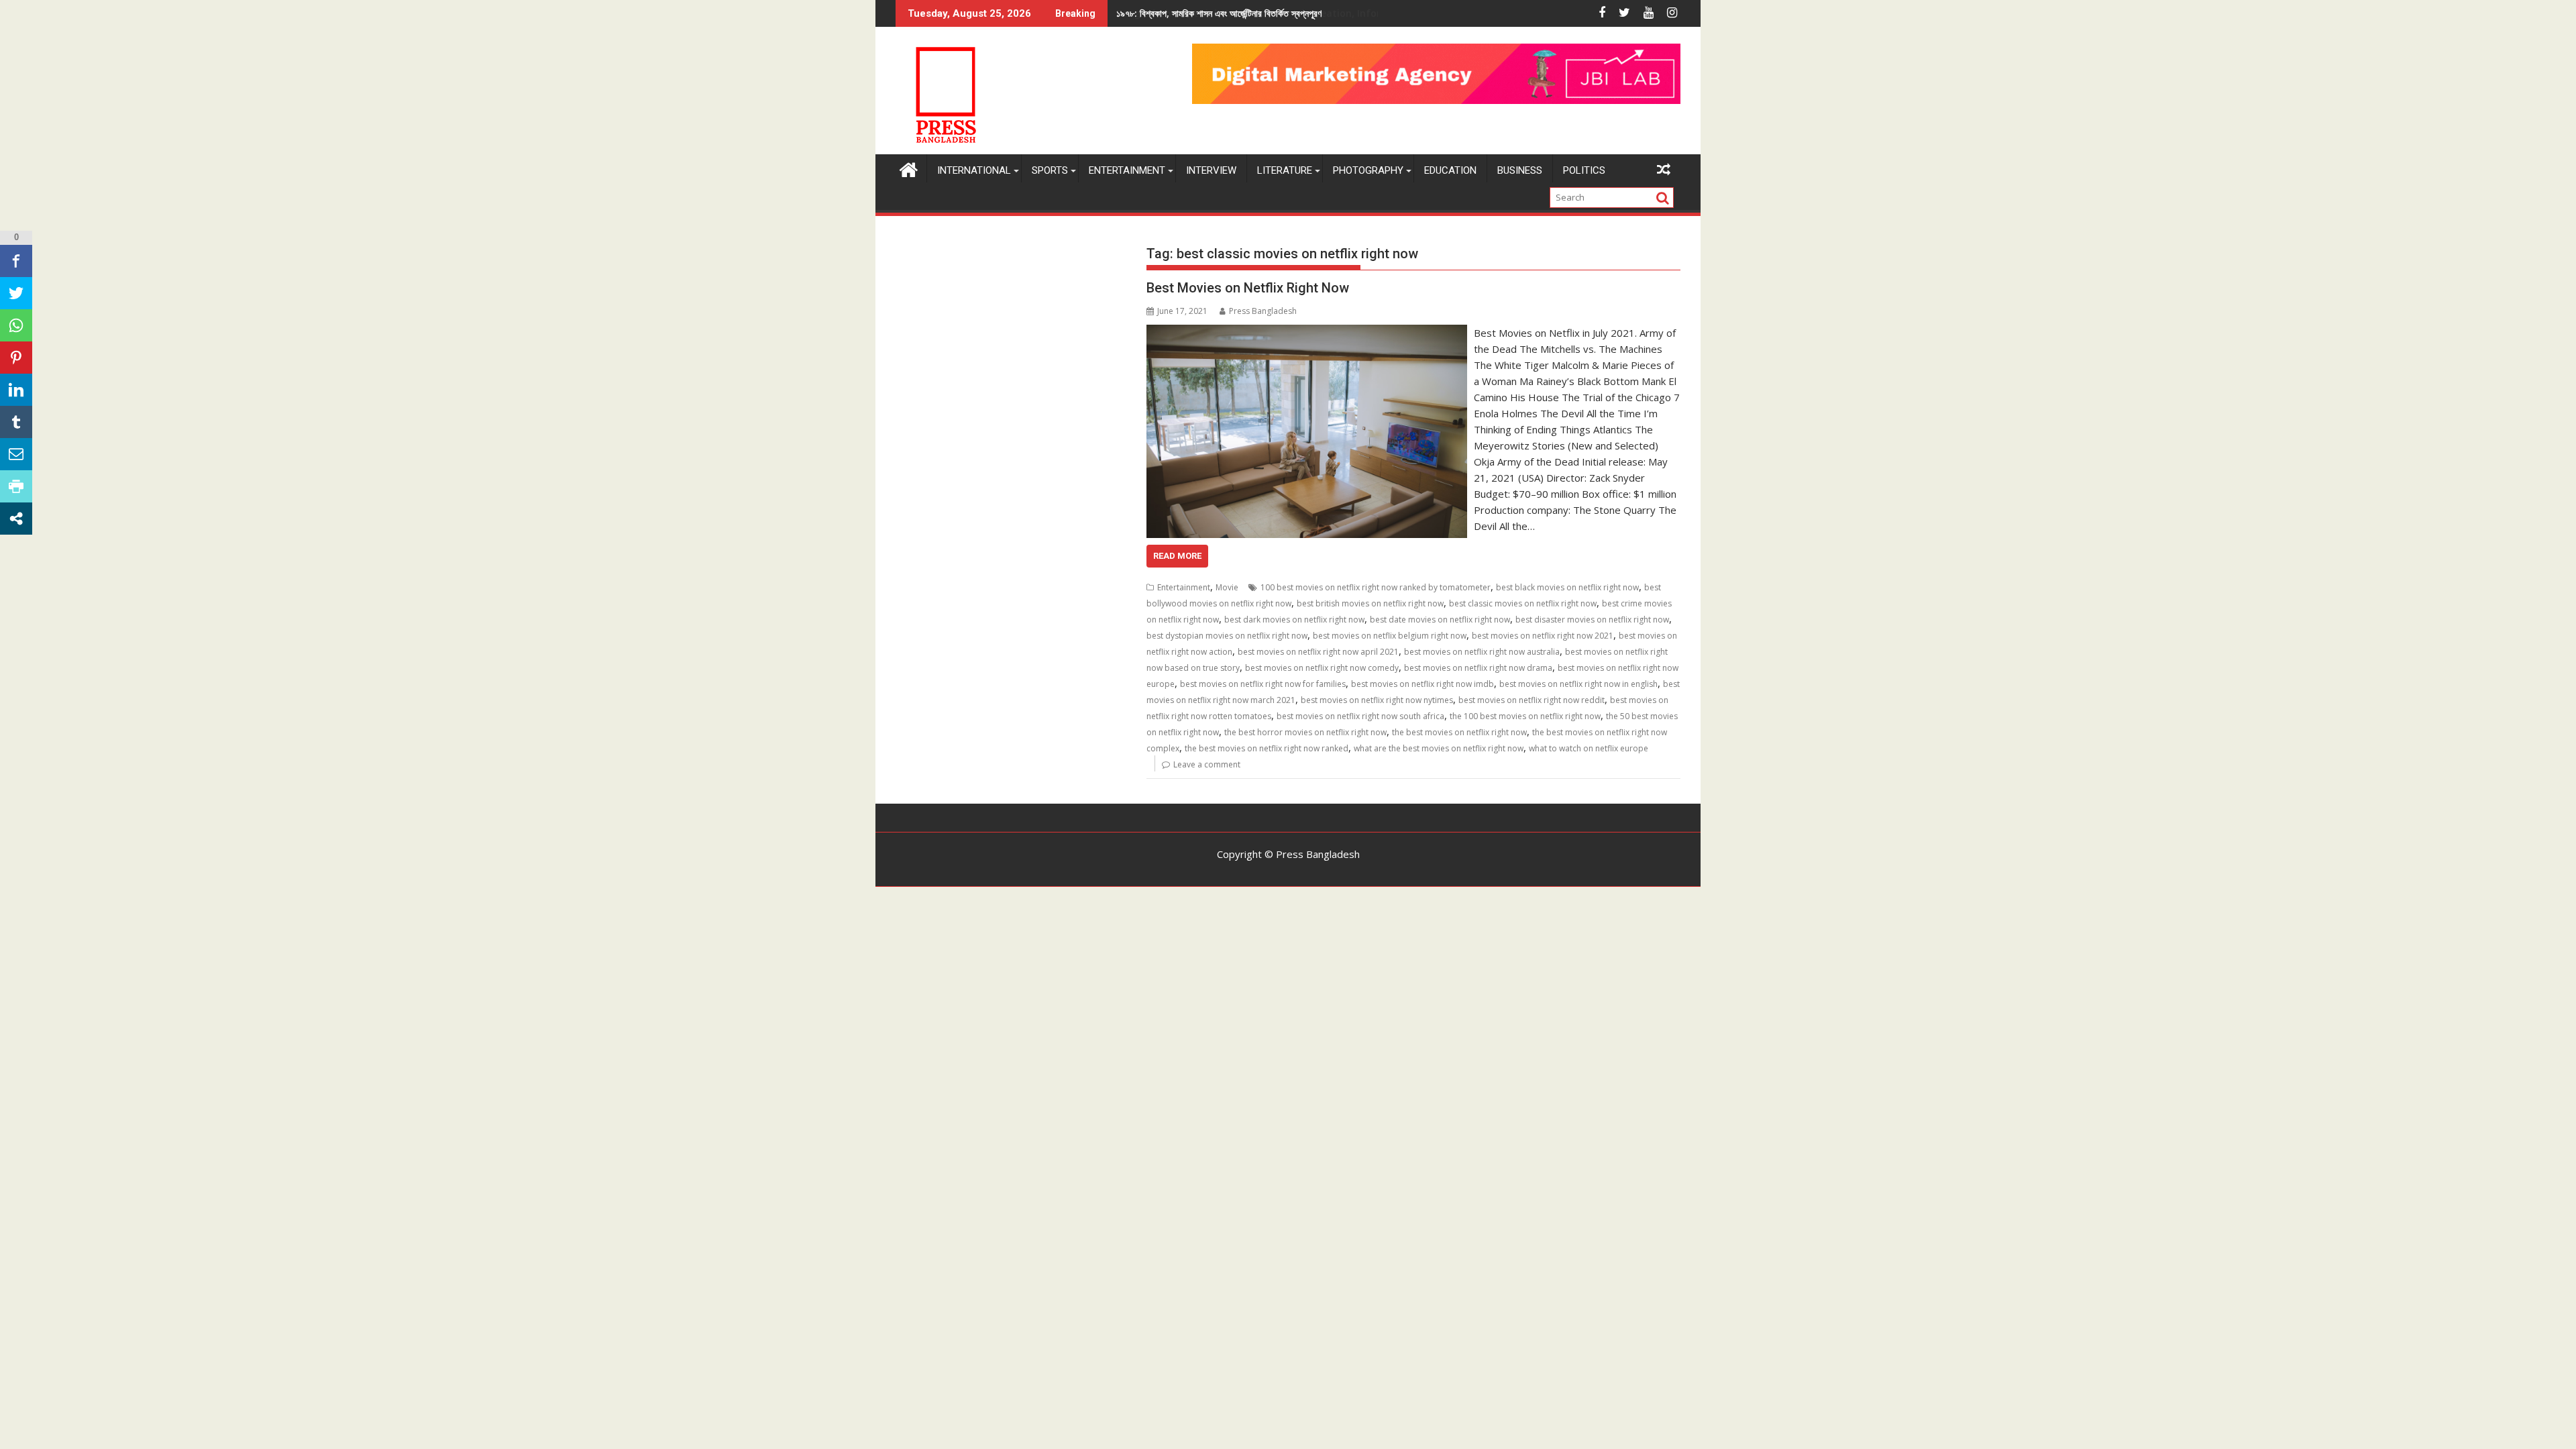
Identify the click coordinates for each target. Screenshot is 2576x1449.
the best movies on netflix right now (1459, 732)
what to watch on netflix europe (1589, 748)
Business (1520, 170)
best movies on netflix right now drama (1478, 668)
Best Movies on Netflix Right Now (1248, 288)
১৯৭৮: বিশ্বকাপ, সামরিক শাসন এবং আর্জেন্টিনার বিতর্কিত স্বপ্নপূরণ (1219, 13)
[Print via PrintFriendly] (16, 486)
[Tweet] (16, 293)
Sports (1050, 170)
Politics (1584, 170)
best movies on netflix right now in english (1578, 684)
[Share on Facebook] (16, 261)
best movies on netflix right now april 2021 (1318, 652)
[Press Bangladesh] (909, 168)
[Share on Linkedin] (16, 390)
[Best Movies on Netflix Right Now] (1306, 333)
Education (1450, 170)
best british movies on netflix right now (1370, 603)
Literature (1285, 170)
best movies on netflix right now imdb (1423, 684)
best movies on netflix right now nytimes (1377, 700)
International (974, 170)
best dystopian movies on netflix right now (1227, 636)
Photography (1368, 170)
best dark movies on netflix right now (1294, 620)
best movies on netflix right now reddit (1532, 700)
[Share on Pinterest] (16, 358)
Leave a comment (1207, 764)
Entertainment (1127, 170)
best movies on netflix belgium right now (1390, 636)
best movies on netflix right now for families (1263, 684)
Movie (1227, 587)
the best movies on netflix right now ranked (1267, 748)
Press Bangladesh (1263, 311)
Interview (1211, 170)
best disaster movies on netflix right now (1592, 620)
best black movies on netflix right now (1567, 587)
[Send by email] (16, 454)
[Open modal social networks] (16, 519)
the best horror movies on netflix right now (1305, 732)
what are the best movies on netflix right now (1439, 748)
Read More (1177, 556)
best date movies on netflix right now (1440, 620)
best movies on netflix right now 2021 (1543, 636)
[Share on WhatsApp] (16, 325)
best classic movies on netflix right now (1523, 603)
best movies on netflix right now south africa (1360, 716)
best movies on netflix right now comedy (1322, 668)
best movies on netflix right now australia (1482, 652)
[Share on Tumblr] (16, 422)
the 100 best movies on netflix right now (1525, 716)
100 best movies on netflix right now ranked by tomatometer (1376, 587)
